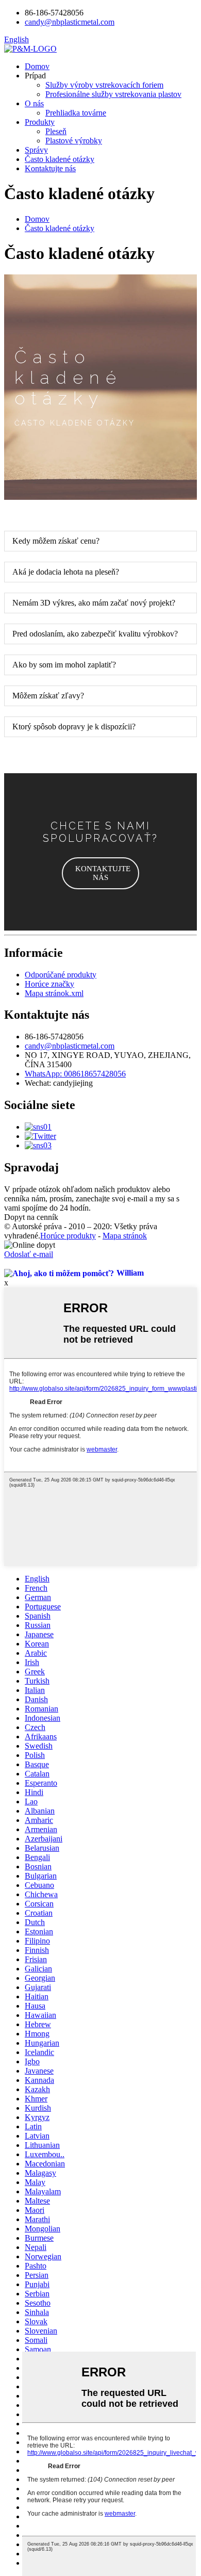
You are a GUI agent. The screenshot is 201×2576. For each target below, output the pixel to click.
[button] (100, 873)
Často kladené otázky (60, 159)
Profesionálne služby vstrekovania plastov (113, 94)
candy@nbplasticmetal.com (70, 1046)
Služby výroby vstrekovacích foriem (104, 85)
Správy (36, 150)
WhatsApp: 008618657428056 (75, 1074)
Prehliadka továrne (76, 113)
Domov (37, 66)
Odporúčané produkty (61, 975)
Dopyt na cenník (31, 1217)
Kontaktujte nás (50, 168)
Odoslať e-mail (29, 1254)
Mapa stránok (125, 1236)
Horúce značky (49, 984)
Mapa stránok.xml (54, 993)
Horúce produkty (68, 1236)
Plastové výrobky (74, 141)
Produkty (40, 122)
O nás (34, 103)
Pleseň (56, 131)
